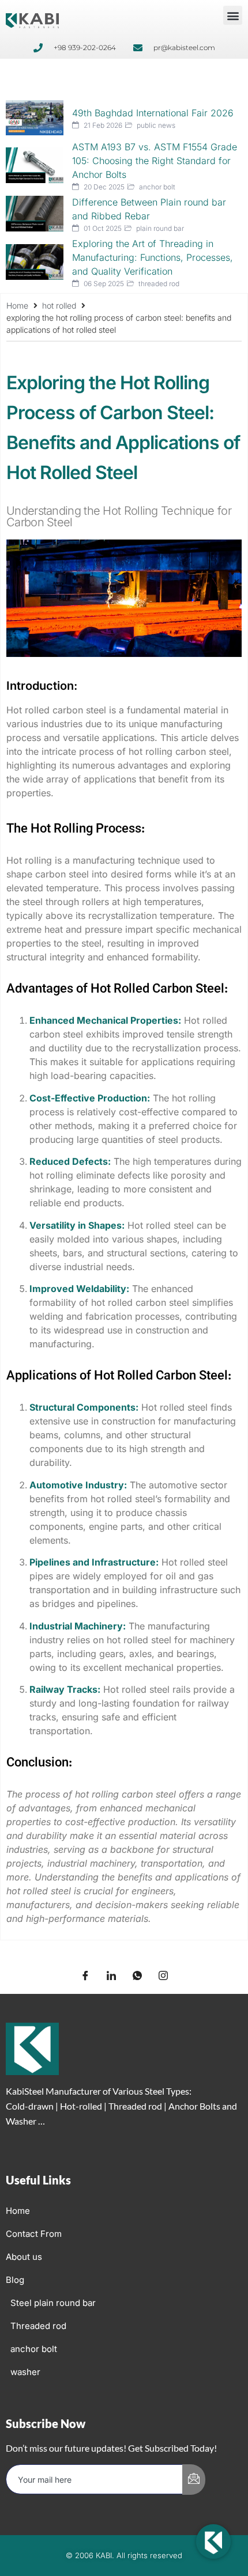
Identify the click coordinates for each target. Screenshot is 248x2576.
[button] (233, 15)
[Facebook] (85, 1976)
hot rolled (59, 305)
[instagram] (163, 1976)
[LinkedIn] (111, 1976)
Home (17, 305)
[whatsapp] (137, 1976)
